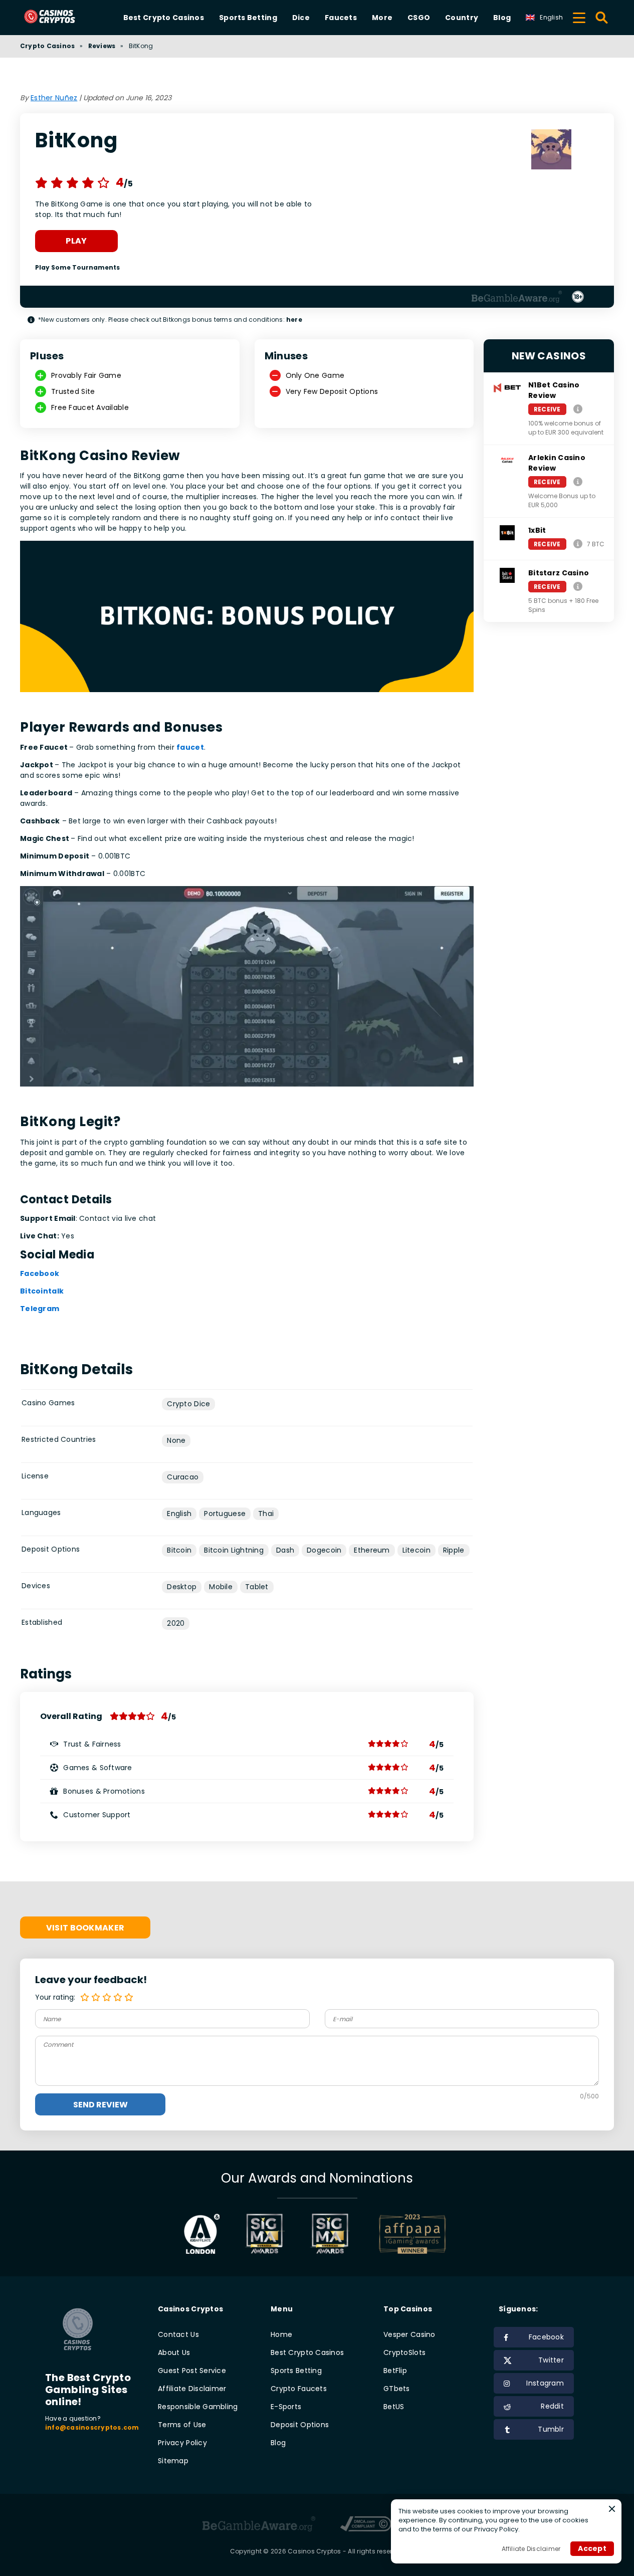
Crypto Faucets (299, 2389)
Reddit (552, 2406)
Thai (266, 1514)
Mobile (221, 1587)
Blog (502, 18)
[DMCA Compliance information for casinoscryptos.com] (366, 2525)
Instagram (545, 2383)
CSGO (419, 18)
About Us (174, 2352)
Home (281, 2334)
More (382, 18)
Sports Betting (248, 18)
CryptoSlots (404, 2352)
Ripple (454, 1550)
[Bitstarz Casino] (578, 586)
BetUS (394, 2407)
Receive (547, 409)
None (176, 1440)
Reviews (102, 46)
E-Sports (286, 2407)
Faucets (341, 18)
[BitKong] (551, 151)
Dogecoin (324, 1550)
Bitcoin (179, 1550)
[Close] (612, 2509)
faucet (190, 747)
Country (462, 18)
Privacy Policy (182, 2443)
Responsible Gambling (198, 2407)
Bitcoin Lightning (234, 1550)
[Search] (602, 18)
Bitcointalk (42, 1291)
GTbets (397, 2389)
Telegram (40, 1309)
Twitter (551, 2360)
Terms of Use (182, 2425)
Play (76, 241)
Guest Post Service (192, 2371)
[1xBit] (578, 544)
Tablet (257, 1587)
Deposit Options (300, 2425)
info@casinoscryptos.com (92, 2427)
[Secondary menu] (579, 16)
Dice (301, 18)
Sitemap (173, 2461)
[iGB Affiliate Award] (202, 2234)
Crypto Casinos (47, 46)
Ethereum (372, 1550)
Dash (285, 1550)
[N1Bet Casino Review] (578, 409)
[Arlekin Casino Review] (578, 481)
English (179, 1514)
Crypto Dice (188, 1404)
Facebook (40, 1273)
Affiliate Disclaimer (192, 2389)
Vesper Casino (409, 2334)
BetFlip (395, 2371)
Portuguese (225, 1514)
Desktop (182, 1587)
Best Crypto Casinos (164, 18)
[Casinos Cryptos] (61, 17)
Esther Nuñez (54, 98)
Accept (592, 2548)
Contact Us (178, 2334)
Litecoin (416, 1550)
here (294, 319)
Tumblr (551, 2429)
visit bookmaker (85, 1928)
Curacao (183, 1477)
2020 (176, 1623)
